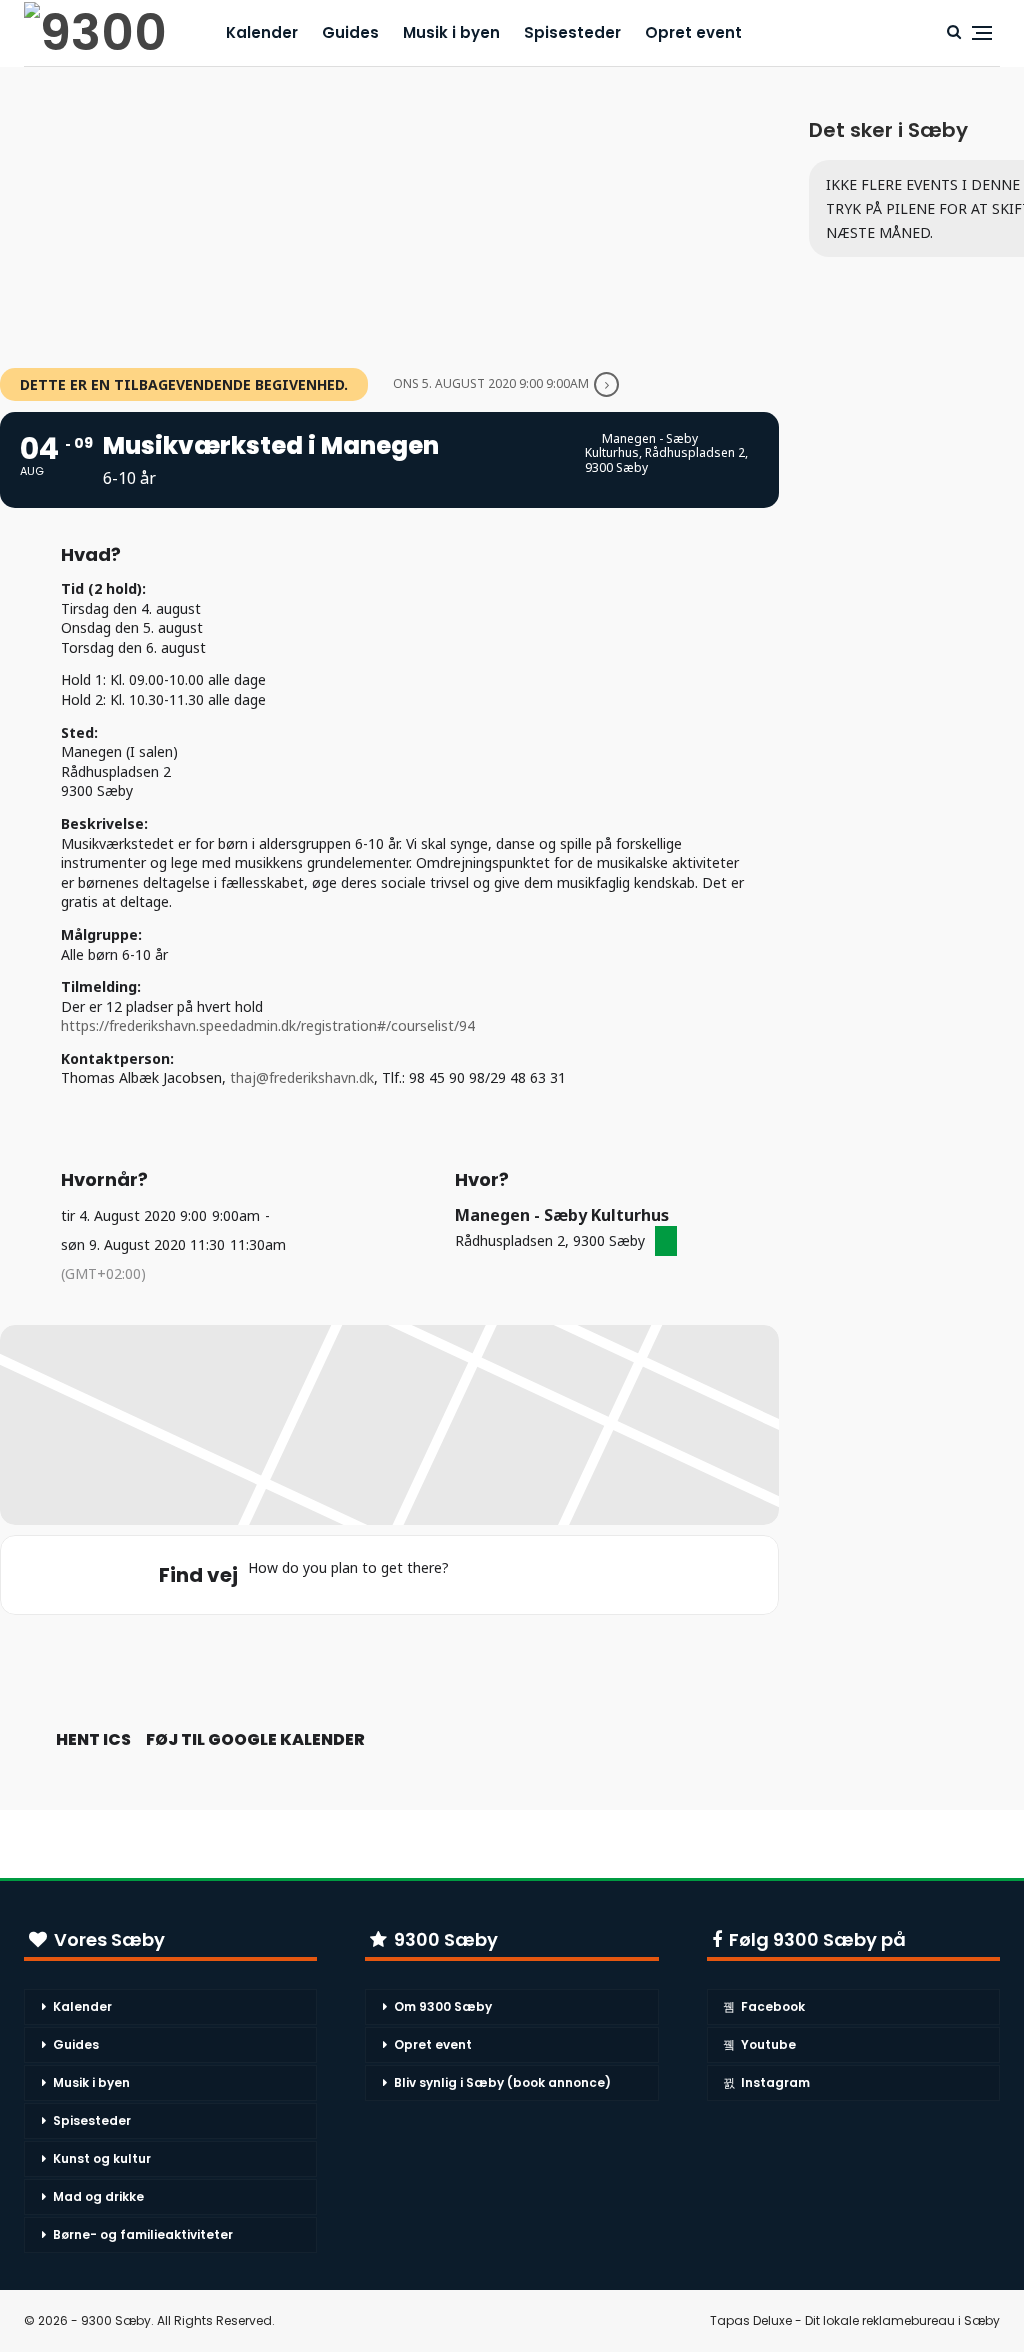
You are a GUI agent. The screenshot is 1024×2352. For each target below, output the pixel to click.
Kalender (262, 32)
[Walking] (593, 1575)
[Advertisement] (389, 207)
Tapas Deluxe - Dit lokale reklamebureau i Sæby (855, 2320)
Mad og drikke (98, 2196)
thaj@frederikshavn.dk (302, 1077)
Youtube (768, 2044)
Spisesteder (572, 32)
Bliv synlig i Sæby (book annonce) (502, 2082)
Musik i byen (451, 32)
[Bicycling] (632, 1575)
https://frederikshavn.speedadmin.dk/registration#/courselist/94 (268, 1025)
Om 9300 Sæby (443, 2006)
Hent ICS (93, 1740)
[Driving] (515, 1575)
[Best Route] (476, 1575)
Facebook (773, 2006)
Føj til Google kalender (255, 1740)
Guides (350, 32)
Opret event (693, 32)
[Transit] (554, 1575)
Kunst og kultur (102, 2158)
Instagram (775, 2082)
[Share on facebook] (365, 1660)
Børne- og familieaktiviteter (143, 2234)
